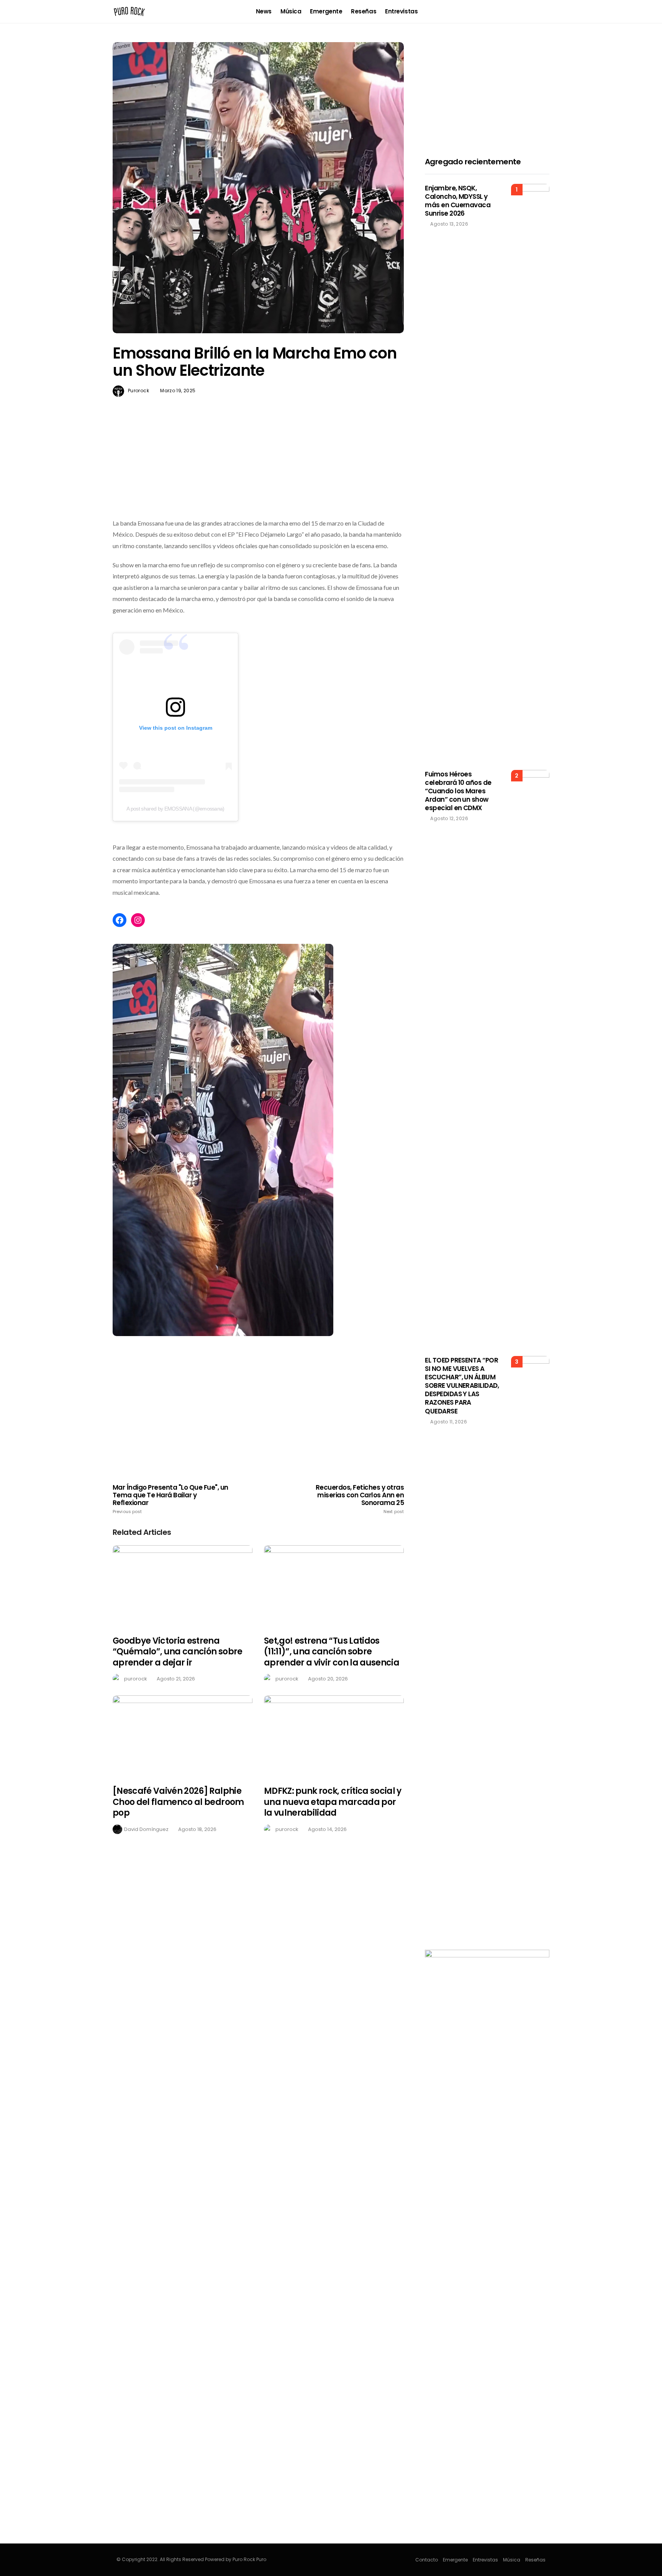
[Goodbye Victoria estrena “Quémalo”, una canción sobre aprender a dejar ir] (183, 1586)
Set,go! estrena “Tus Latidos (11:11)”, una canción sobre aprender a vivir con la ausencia (332, 1652)
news (264, 11)
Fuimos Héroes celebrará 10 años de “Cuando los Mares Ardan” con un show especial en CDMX (458, 791)
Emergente (326, 11)
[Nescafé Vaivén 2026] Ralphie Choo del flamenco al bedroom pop (178, 1802)
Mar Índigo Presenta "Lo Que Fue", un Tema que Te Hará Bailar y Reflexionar (170, 1499)
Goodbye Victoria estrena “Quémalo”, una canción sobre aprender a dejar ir (178, 1652)
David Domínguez (146, 1829)
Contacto (427, 2560)
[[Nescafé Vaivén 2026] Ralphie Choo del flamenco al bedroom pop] (183, 1736)
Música (291, 11)
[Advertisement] (258, 475)
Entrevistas (401, 11)
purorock (138, 391)
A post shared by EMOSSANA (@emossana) (175, 809)
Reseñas (364, 11)
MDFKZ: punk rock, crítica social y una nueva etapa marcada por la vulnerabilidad (333, 1802)
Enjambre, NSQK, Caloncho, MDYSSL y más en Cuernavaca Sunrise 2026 (458, 201)
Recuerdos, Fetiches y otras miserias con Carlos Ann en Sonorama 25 (360, 1499)
